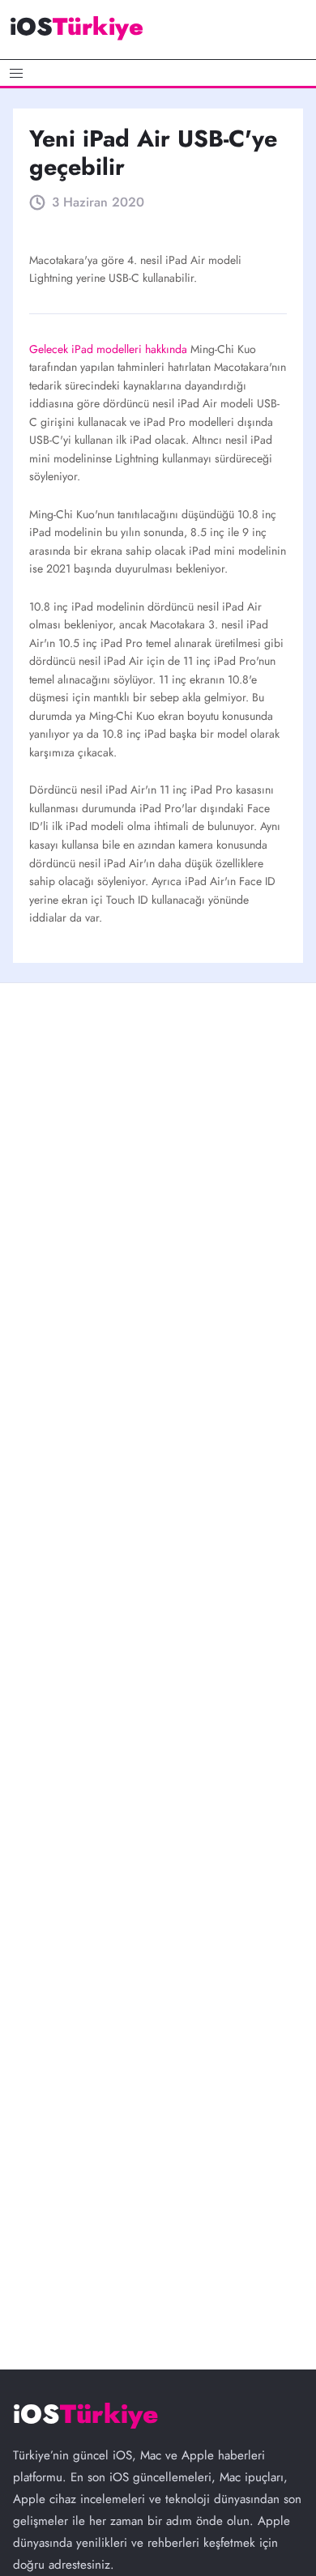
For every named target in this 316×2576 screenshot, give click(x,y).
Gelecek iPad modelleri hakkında (110, 349)
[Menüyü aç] (158, 73)
